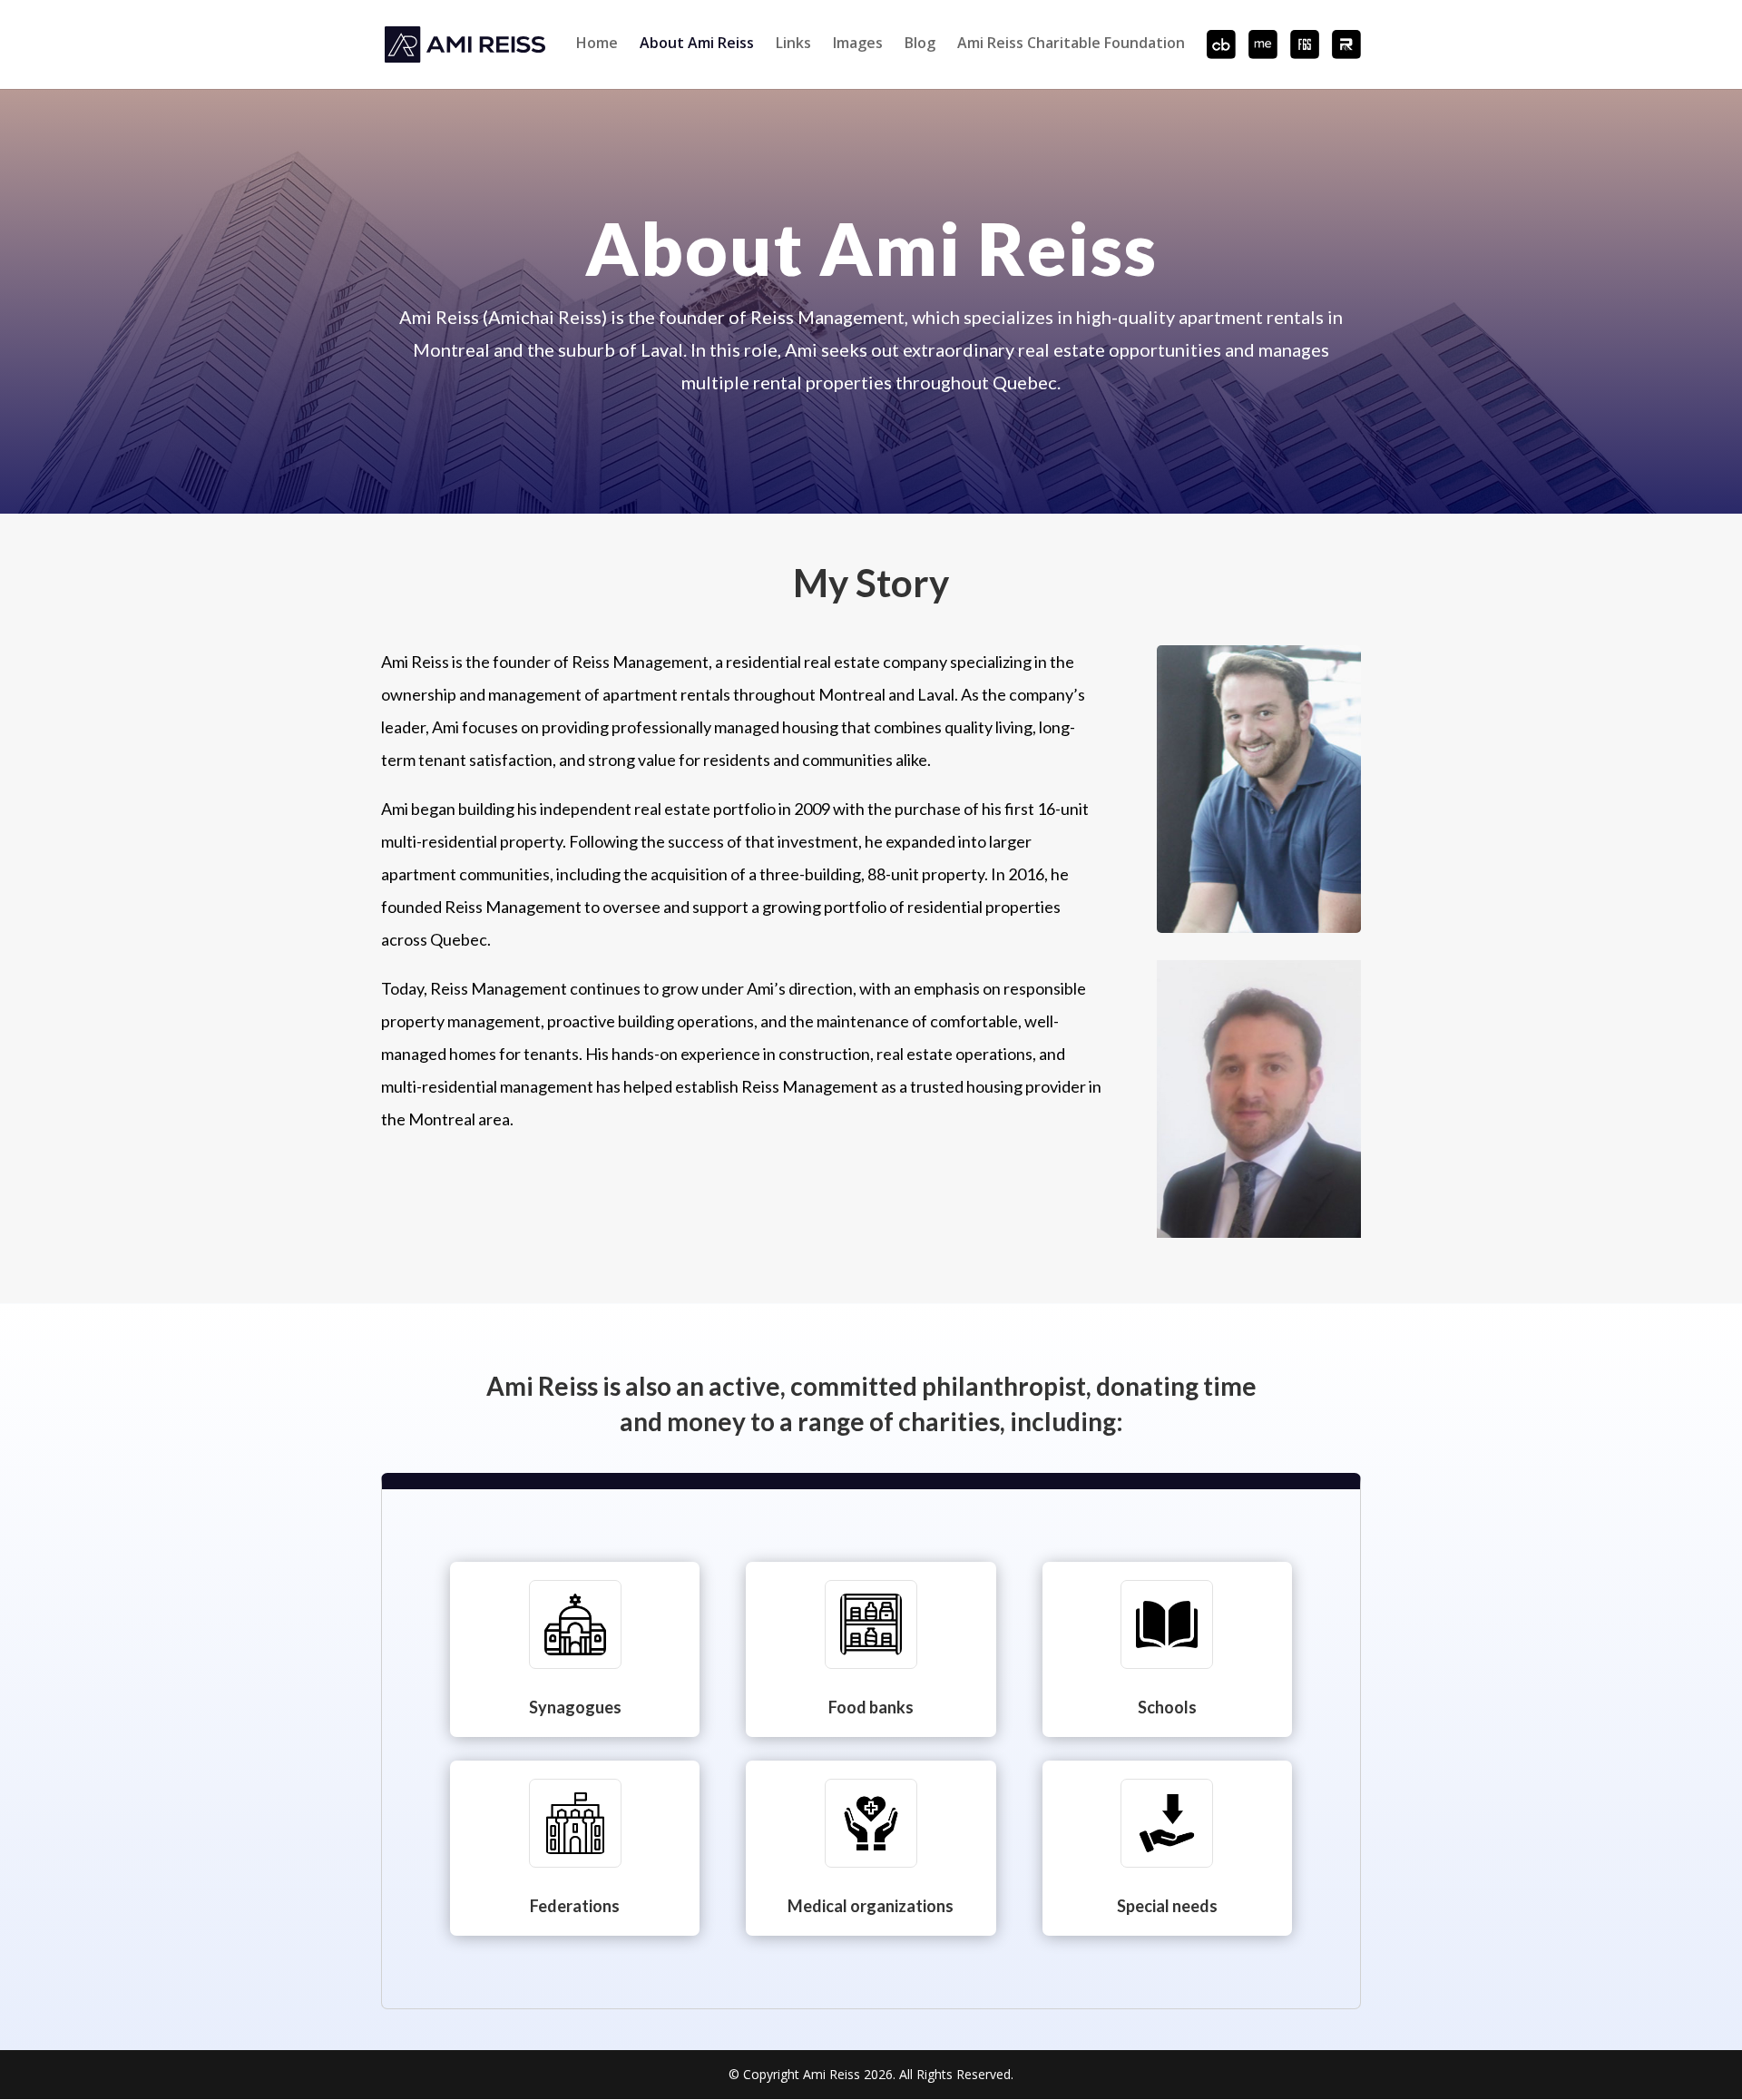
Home (597, 44)
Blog (920, 44)
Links (793, 44)
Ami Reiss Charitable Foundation (1071, 44)
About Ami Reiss (697, 44)
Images (858, 44)
